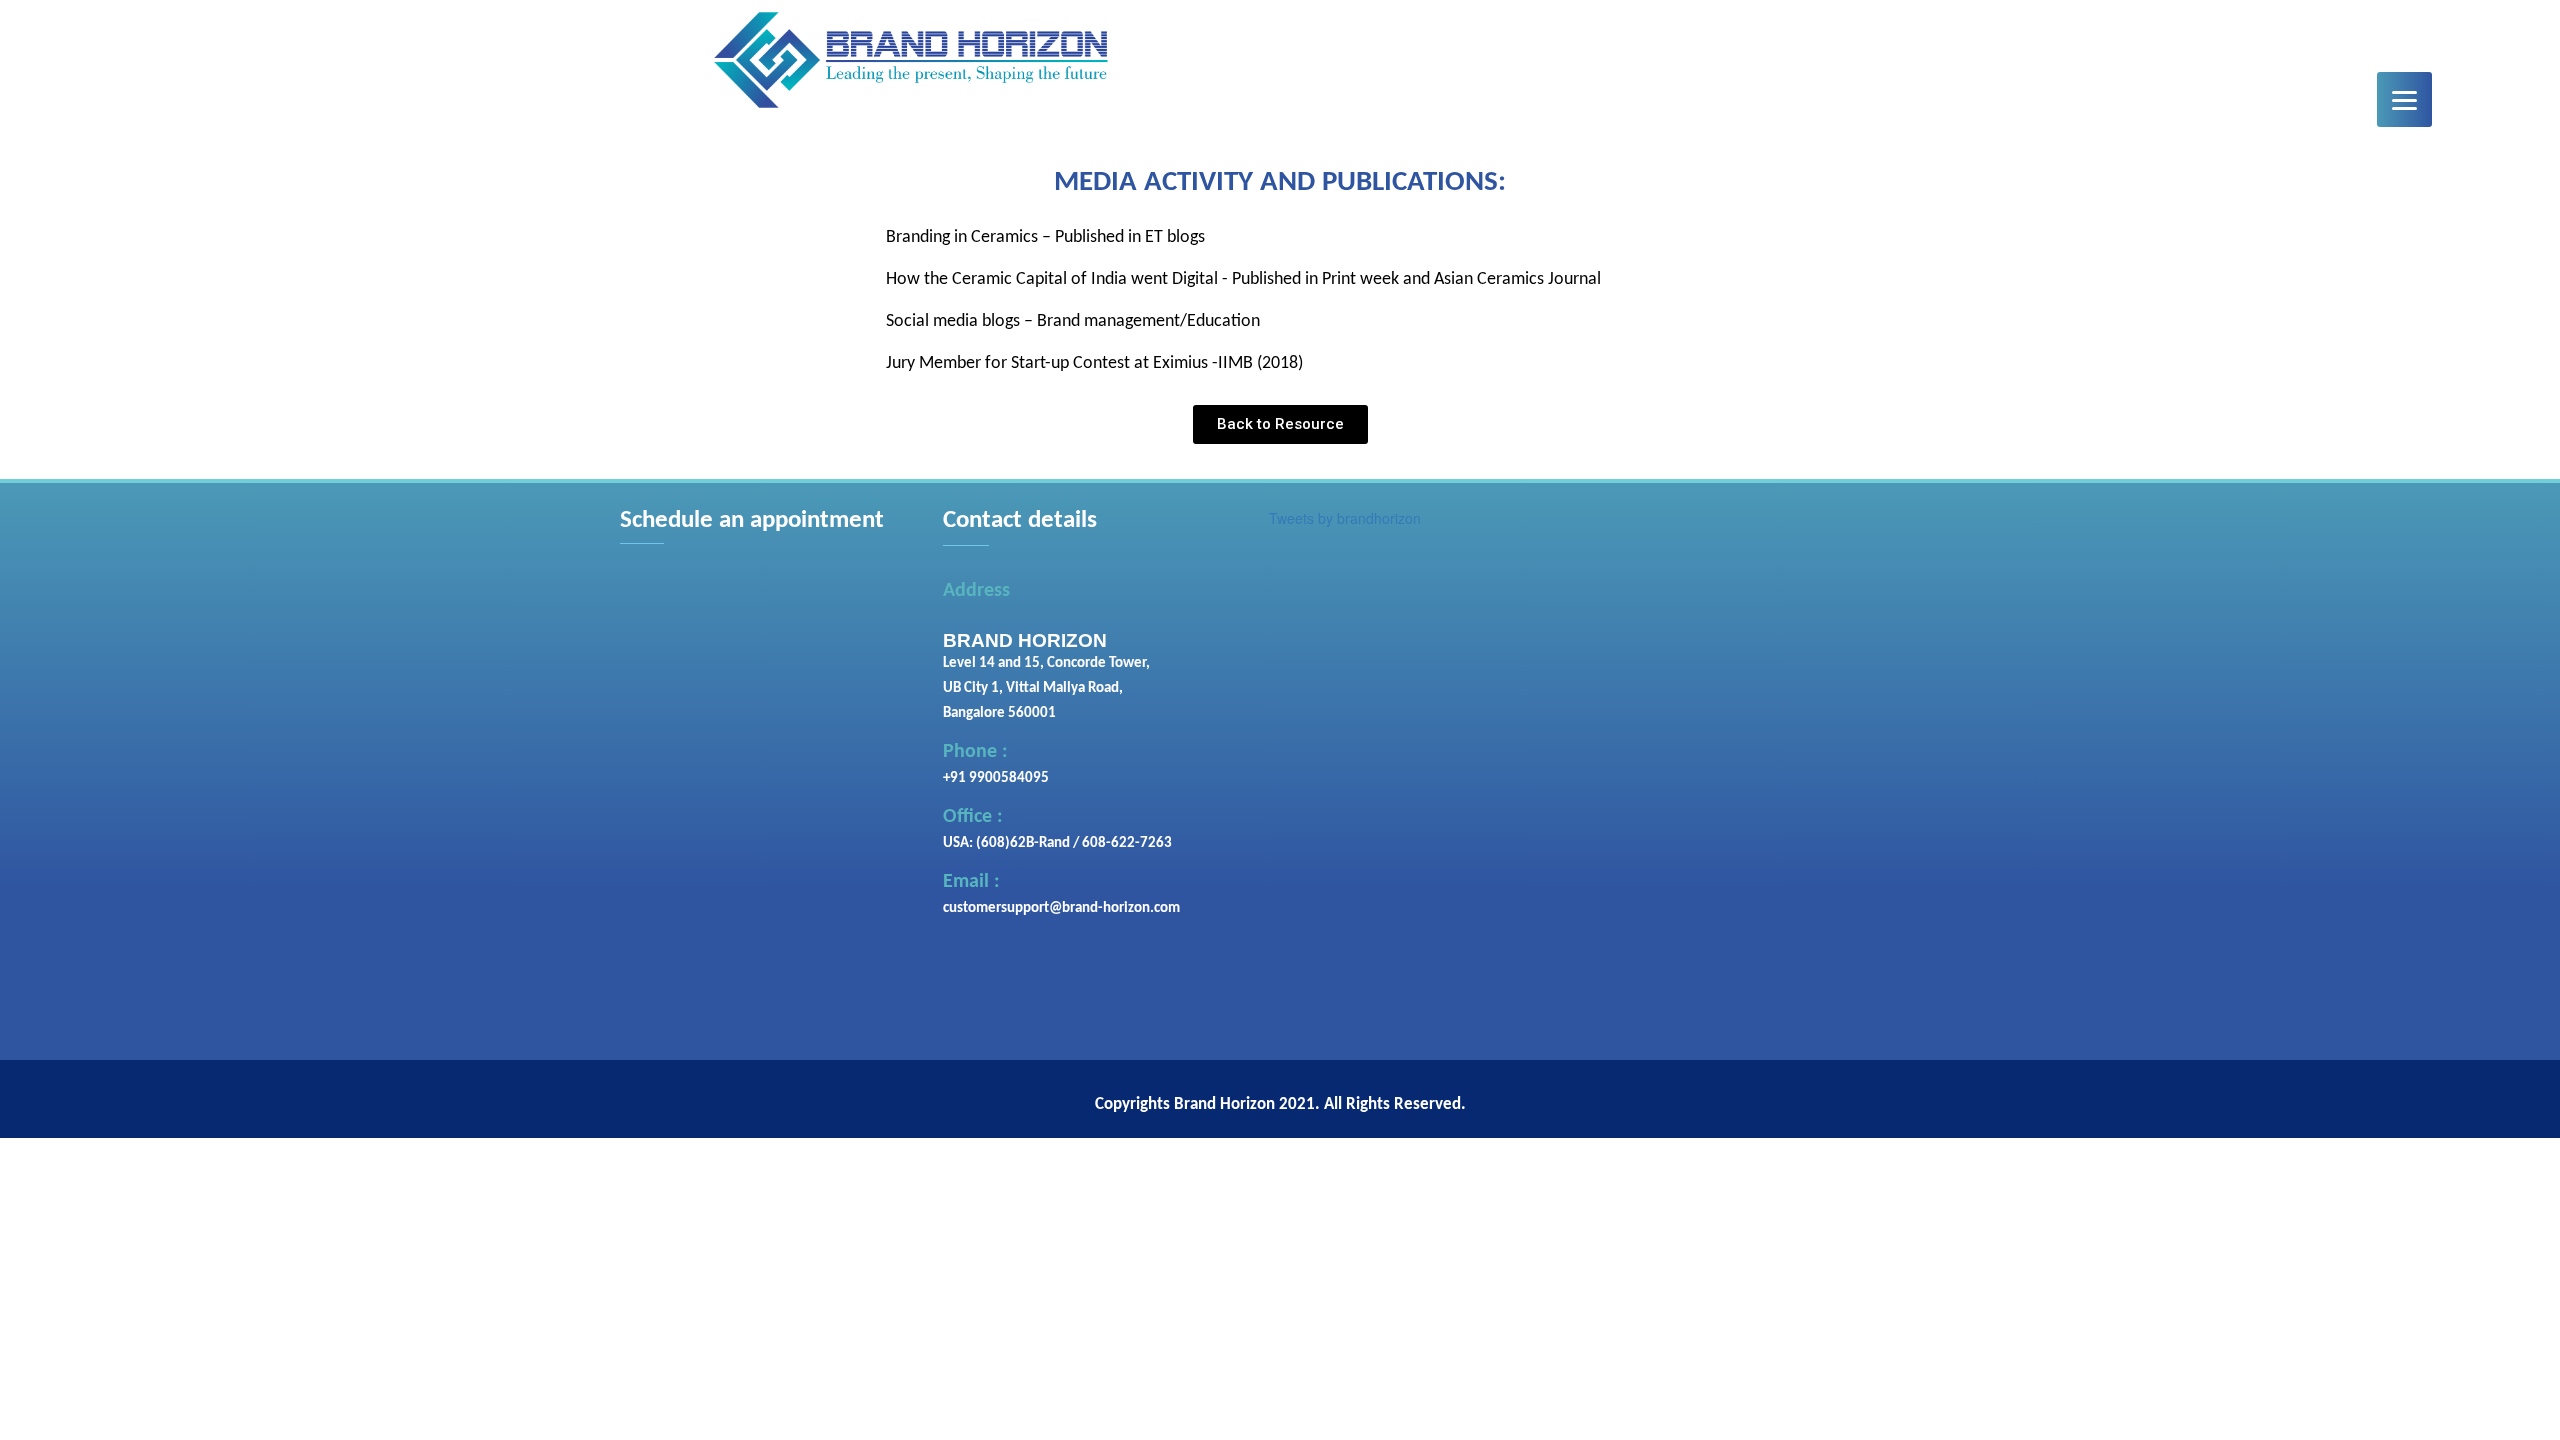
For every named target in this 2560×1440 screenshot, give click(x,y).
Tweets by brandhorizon (1345, 518)
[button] (1280, 424)
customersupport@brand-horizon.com (1061, 908)
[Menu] (2404, 99)
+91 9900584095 (996, 778)
